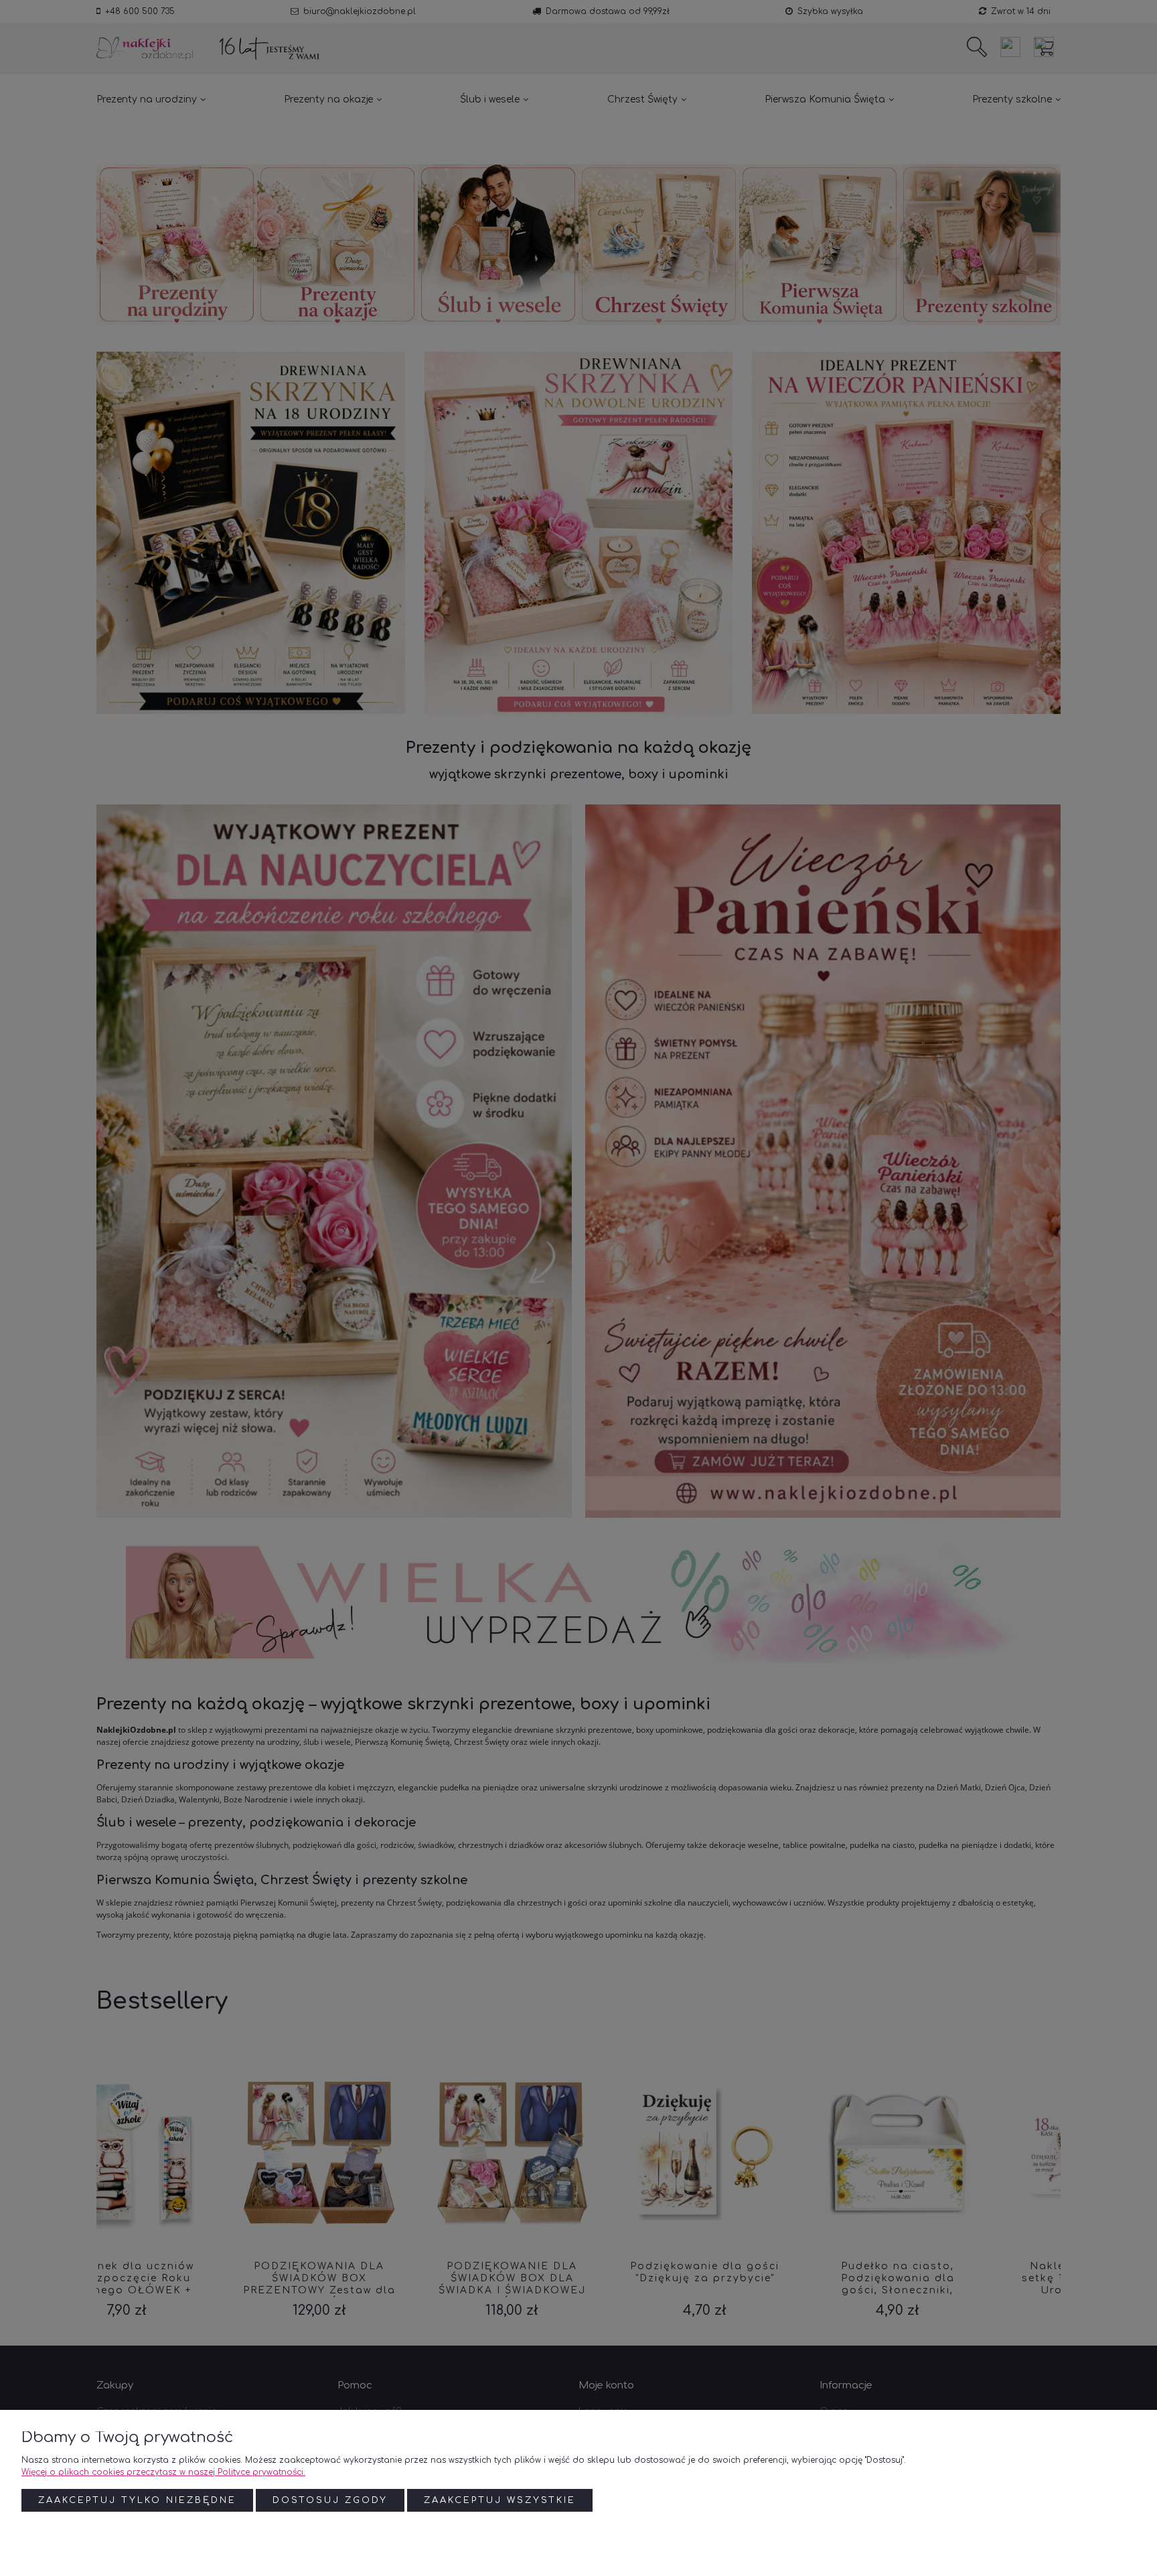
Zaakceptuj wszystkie (500, 2500)
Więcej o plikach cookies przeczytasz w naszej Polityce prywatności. (163, 2472)
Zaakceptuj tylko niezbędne (137, 2500)
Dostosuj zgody (330, 2500)
